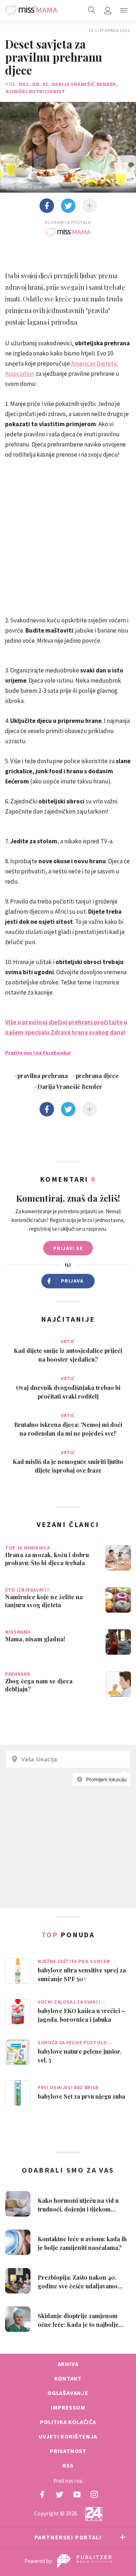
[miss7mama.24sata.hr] (31, 10)
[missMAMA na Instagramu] (94, 2494)
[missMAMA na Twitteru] (59, 2494)
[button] (124, 10)
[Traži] (92, 10)
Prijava (72, 1281)
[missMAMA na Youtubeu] (77, 2494)
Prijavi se (68, 1248)
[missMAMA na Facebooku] (42, 2494)
